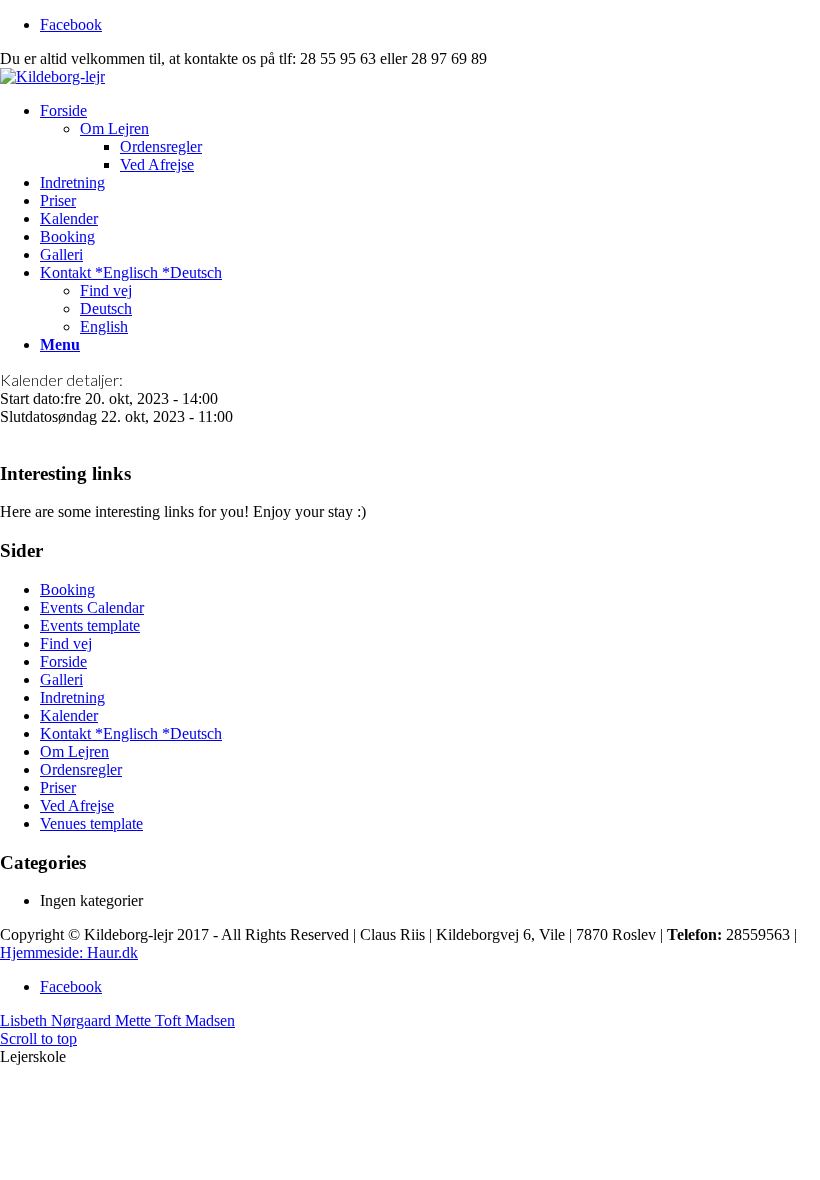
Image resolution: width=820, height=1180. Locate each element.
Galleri (61, 679)
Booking (67, 589)
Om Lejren (74, 751)
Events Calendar (92, 607)
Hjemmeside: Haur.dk (69, 952)
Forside (63, 661)
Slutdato (26, 416)
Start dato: (32, 398)
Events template (90, 625)
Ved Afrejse (77, 805)
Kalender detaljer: (61, 379)
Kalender (69, 715)
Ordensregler (81, 769)
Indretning (72, 697)
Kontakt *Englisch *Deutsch (131, 733)
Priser (58, 787)
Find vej (66, 643)
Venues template (91, 823)
